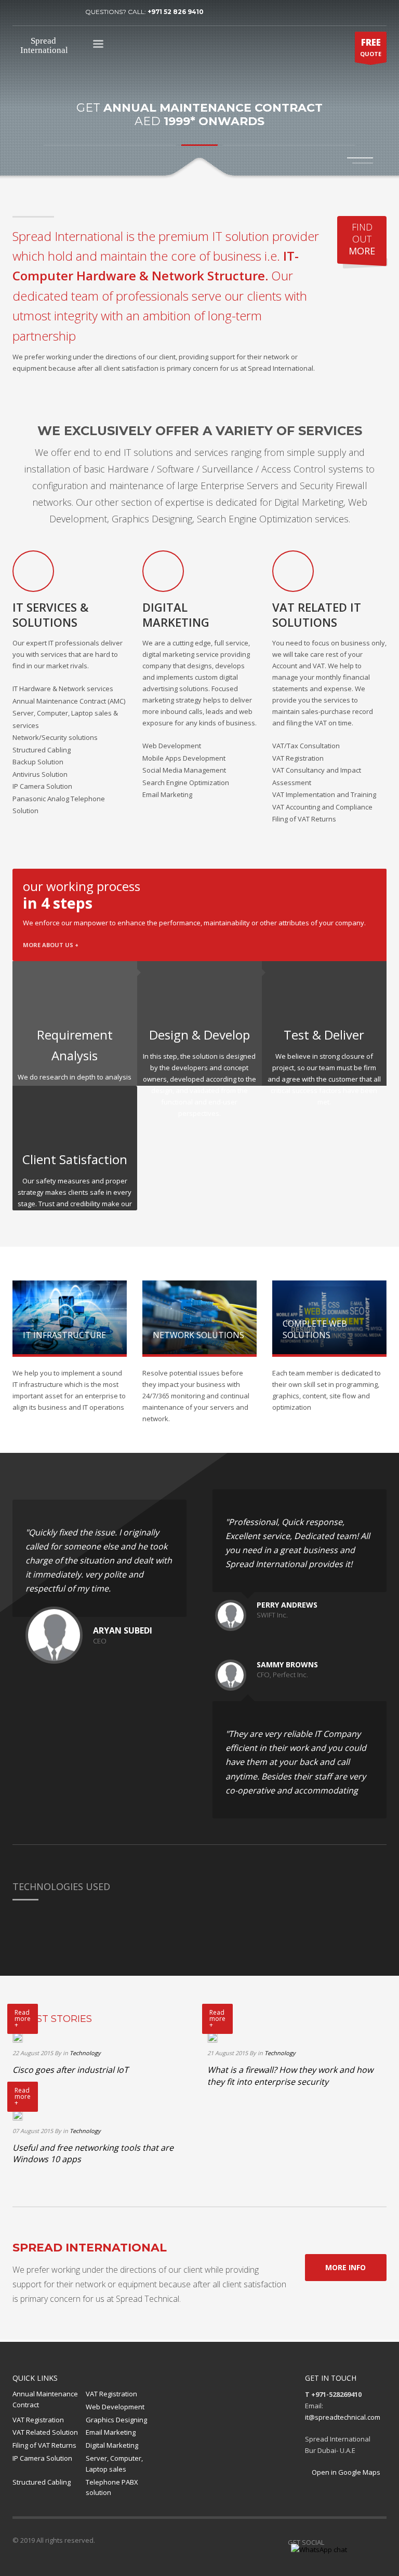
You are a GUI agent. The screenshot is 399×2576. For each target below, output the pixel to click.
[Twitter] (36, 12)
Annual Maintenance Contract (45, 2399)
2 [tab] (363, 163)
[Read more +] (18, 2037)
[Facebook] (20, 12)
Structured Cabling (42, 2482)
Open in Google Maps (345, 2472)
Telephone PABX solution (112, 2487)
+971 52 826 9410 (176, 12)
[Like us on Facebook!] (332, 2542)
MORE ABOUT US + (51, 945)
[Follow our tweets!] (348, 2542)
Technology (85, 2053)
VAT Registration (111, 2394)
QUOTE (371, 47)
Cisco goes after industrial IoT (70, 2070)
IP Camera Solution (42, 2458)
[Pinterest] (51, 12)
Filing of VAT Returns (44, 2445)
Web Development (115, 2407)
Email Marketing (111, 2432)
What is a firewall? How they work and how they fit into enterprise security (290, 2075)
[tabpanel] (199, 90)
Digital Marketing (112, 2445)
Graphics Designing (116, 2420)
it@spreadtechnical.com (343, 2417)
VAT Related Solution (45, 2432)
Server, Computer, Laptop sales (114, 2464)
